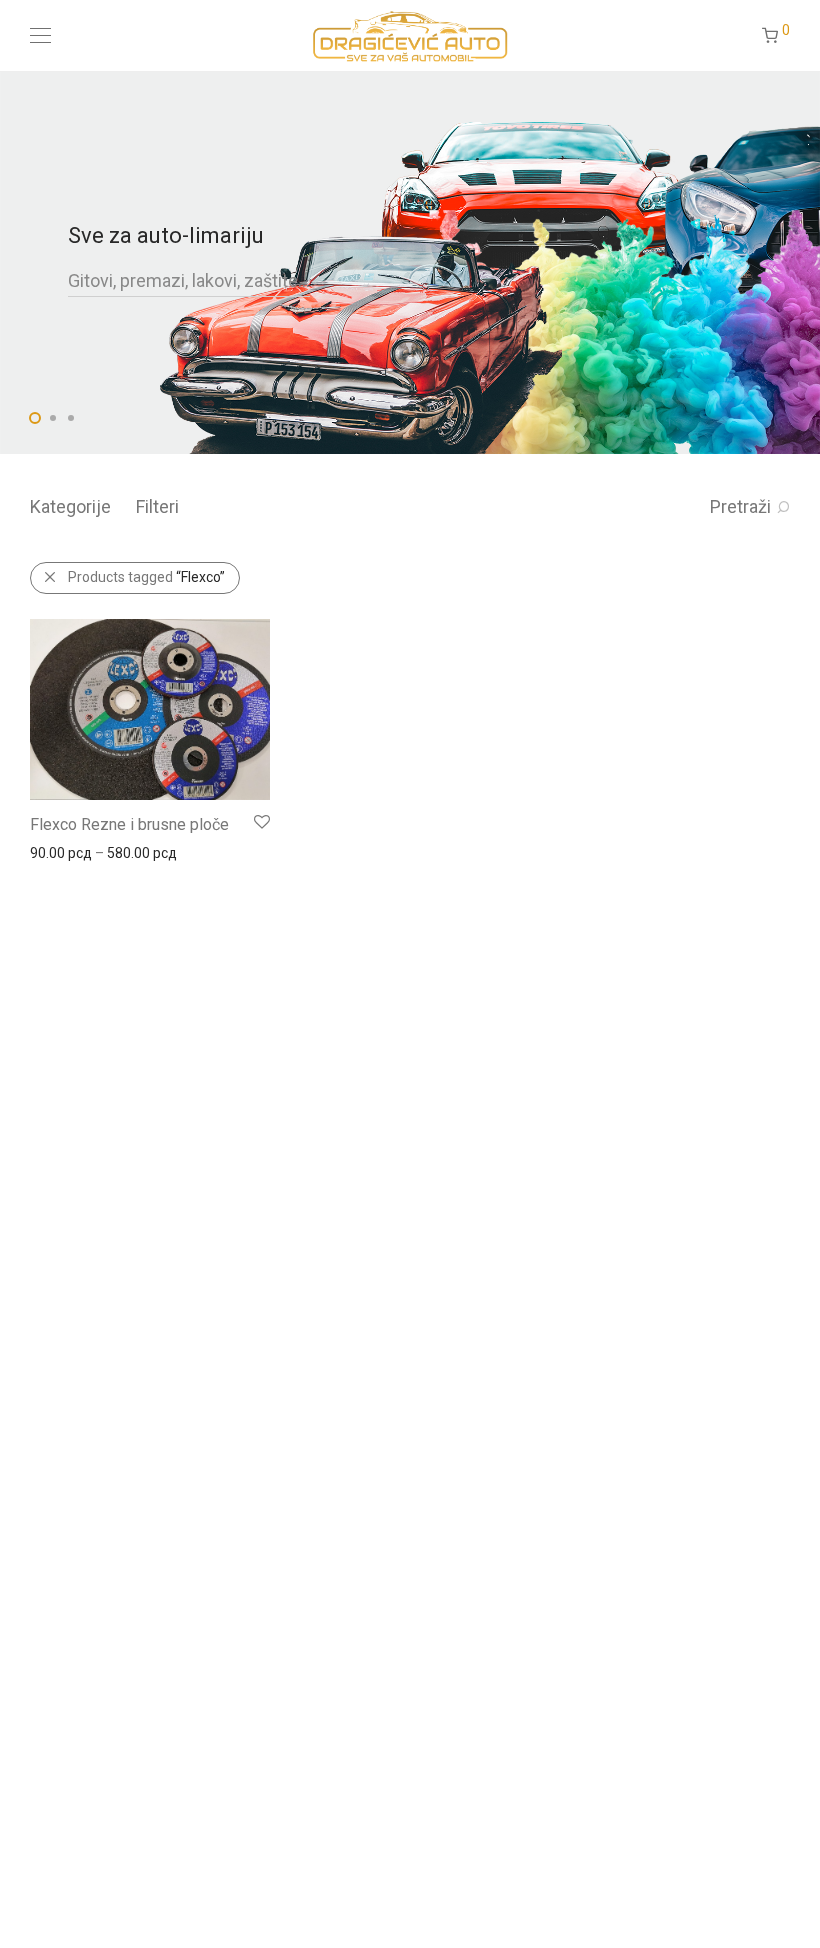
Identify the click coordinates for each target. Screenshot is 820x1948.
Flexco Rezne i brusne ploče (129, 824)
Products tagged (146, 577)
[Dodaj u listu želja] (260, 822)
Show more (56, 852)
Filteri (157, 506)
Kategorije (70, 506)
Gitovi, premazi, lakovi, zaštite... (189, 280)
